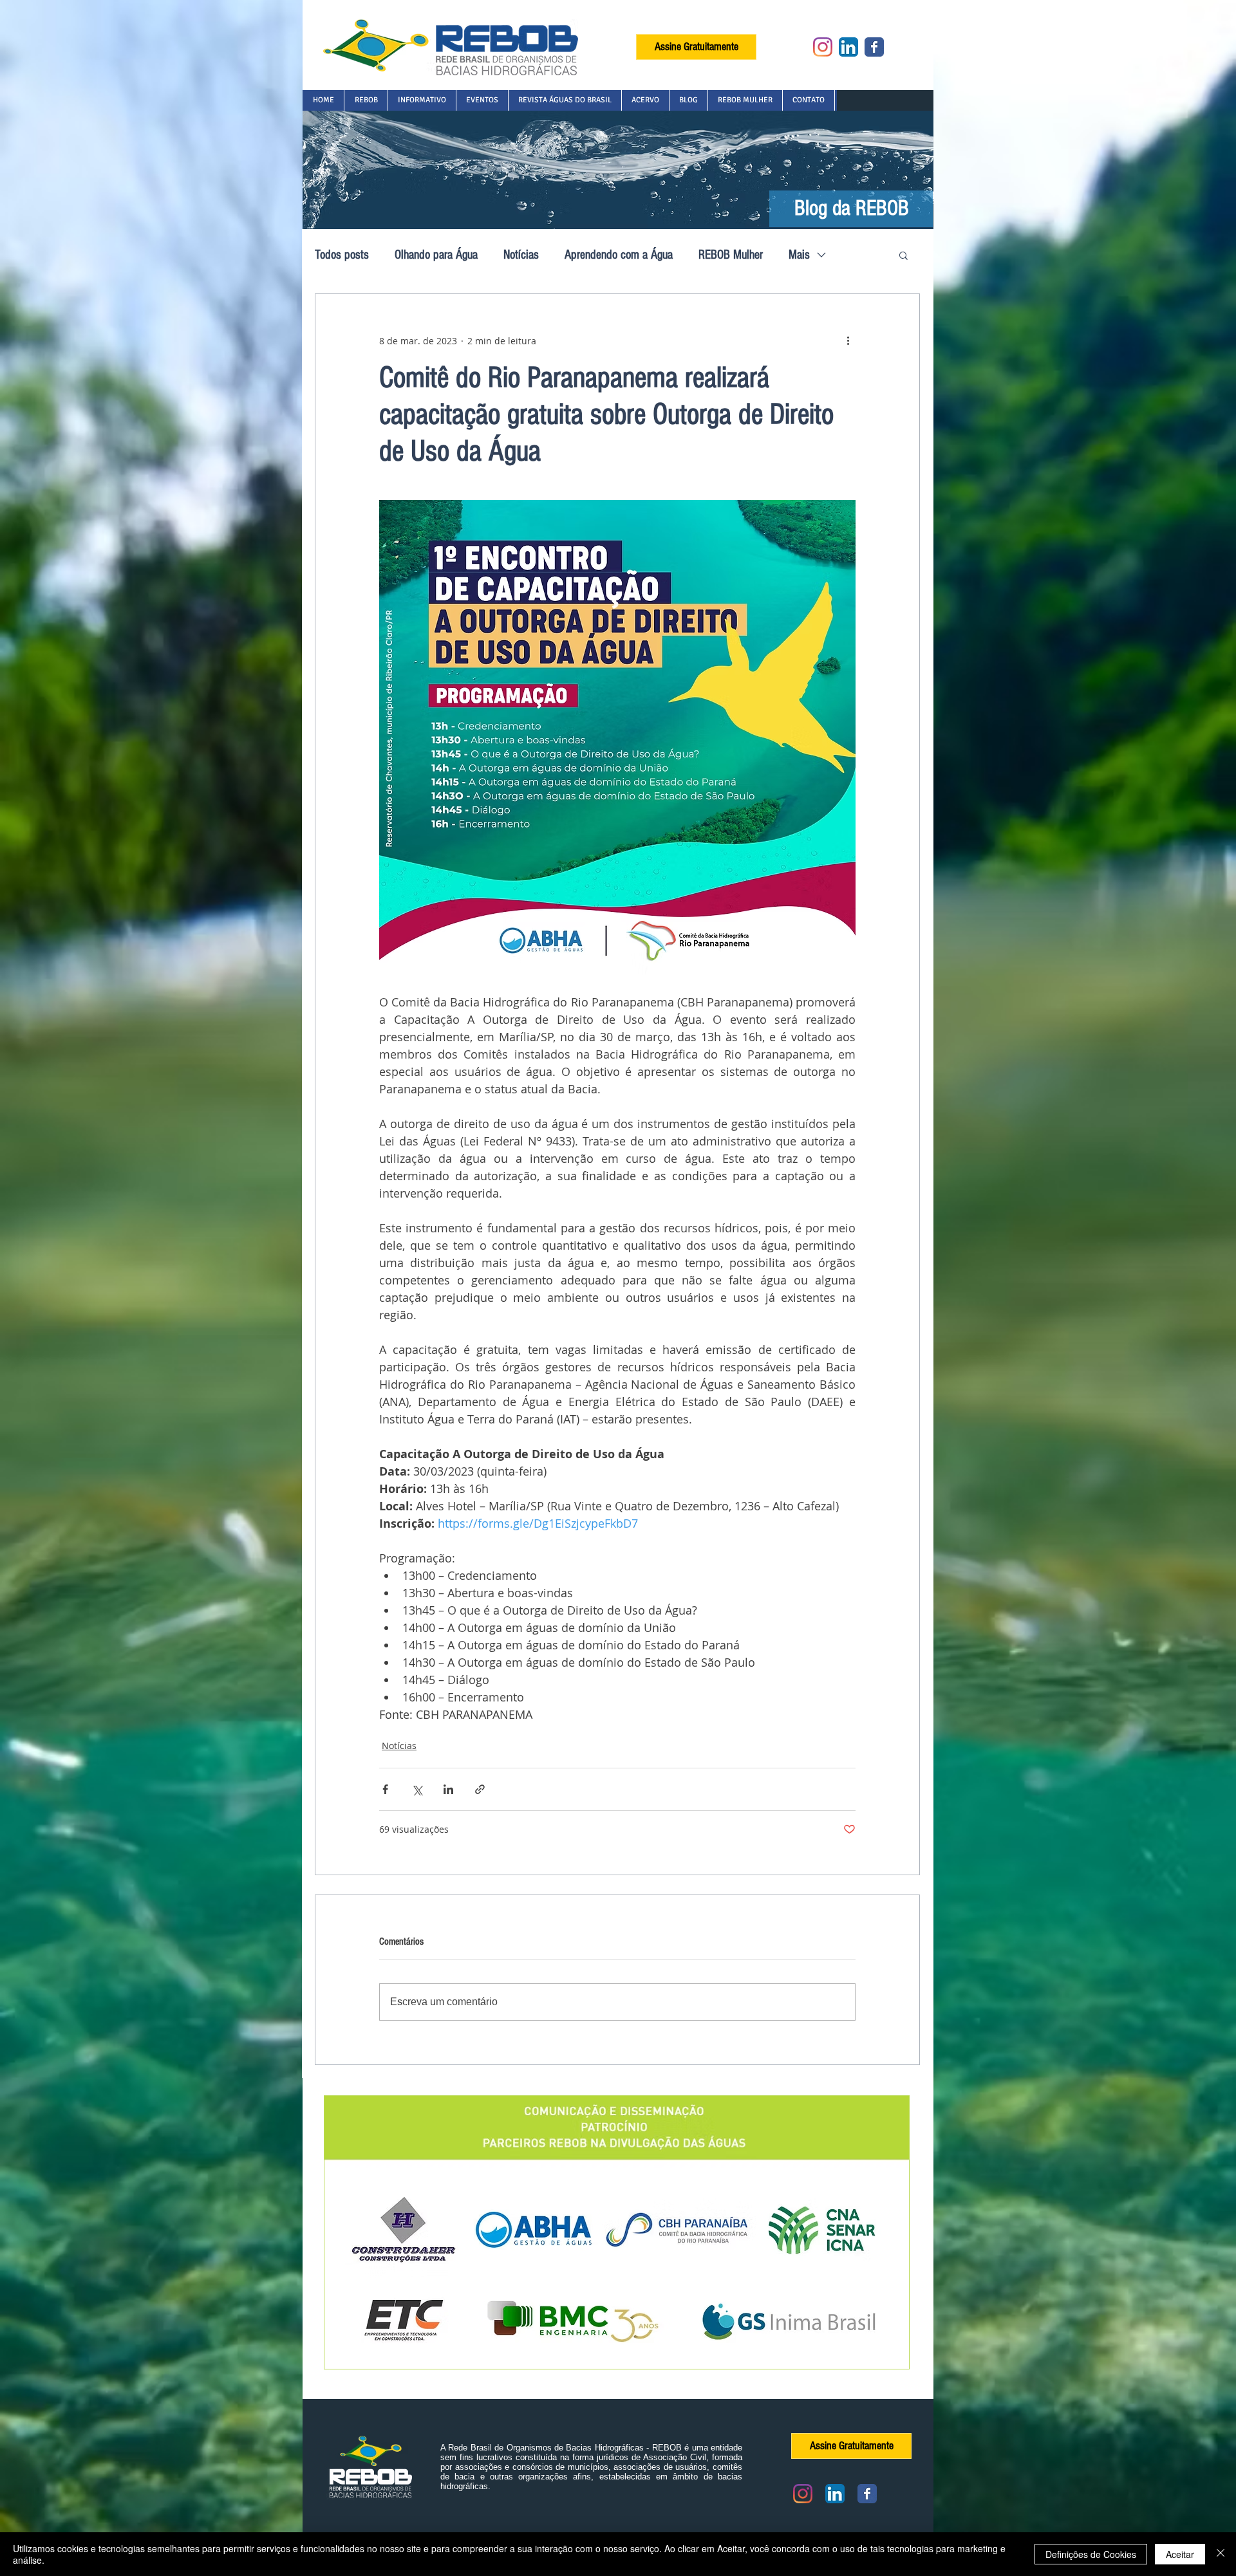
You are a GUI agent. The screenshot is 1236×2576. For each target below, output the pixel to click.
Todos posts (342, 255)
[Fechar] (1221, 2554)
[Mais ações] (848, 340)
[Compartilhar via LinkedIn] (448, 1789)
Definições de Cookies (1091, 2554)
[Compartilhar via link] (480, 1789)
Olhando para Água (436, 255)
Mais (799, 255)
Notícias (521, 255)
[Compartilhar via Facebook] (385, 1789)
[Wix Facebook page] (874, 47)
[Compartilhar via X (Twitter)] (417, 1789)
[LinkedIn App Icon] (848, 47)
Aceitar (1180, 2554)
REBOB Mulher (731, 255)
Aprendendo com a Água (619, 255)
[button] (366, 100)
